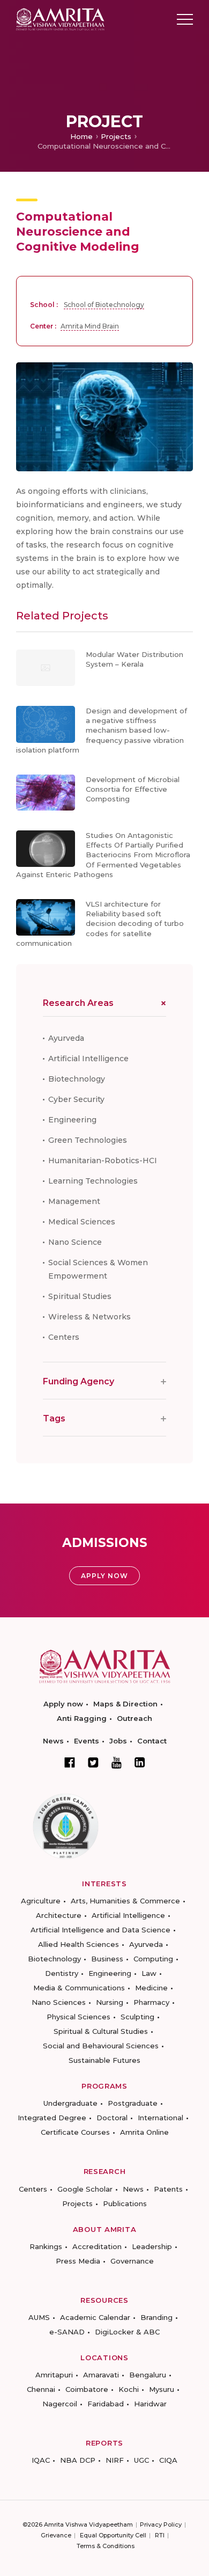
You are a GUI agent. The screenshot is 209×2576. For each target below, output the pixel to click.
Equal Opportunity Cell (113, 2535)
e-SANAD (67, 2332)
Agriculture (41, 1901)
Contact (152, 1741)
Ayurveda (66, 1038)
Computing (153, 1959)
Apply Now (104, 1576)
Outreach (135, 1718)
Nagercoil (60, 2404)
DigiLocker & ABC (127, 2332)
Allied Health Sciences (79, 1944)
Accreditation (97, 2246)
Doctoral (112, 2118)
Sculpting (137, 2017)
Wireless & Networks (89, 1317)
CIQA (168, 2460)
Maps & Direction (125, 1704)
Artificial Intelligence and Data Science (100, 1930)
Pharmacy (151, 2002)
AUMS (39, 2317)
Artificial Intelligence (88, 1059)
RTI (160, 2535)
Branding (156, 2317)
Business (107, 1959)
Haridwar (150, 2404)
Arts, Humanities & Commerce (125, 1901)
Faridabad (106, 2404)
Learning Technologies (93, 1181)
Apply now (63, 1704)
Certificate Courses (75, 2132)
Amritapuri (54, 2375)
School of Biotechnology (104, 305)
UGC (141, 2460)
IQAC (41, 2460)
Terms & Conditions (106, 2546)
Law (149, 1973)
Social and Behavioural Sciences (101, 2046)
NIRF (115, 2460)
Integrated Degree (52, 2118)
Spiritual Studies (80, 1296)
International (161, 2118)
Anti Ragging (82, 1718)
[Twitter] (93, 1762)
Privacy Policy (161, 2524)
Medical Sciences (82, 1222)
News (53, 1741)
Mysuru (162, 2389)
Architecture (59, 1915)
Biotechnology (77, 1079)
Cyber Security (76, 1099)
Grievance (56, 2535)
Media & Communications (79, 1988)
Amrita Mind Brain (90, 326)
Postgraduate (133, 2103)
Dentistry (62, 1973)
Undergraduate (70, 2103)
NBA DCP (78, 2460)
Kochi (129, 2389)
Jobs (118, 1741)
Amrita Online (144, 2132)
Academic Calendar (95, 2317)
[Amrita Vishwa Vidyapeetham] (60, 19)
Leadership (152, 2246)
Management (74, 1201)
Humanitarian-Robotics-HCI (103, 1161)
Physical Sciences (79, 2017)
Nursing (110, 2002)
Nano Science (75, 1242)
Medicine (151, 1988)
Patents (168, 2189)
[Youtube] (117, 1763)
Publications (125, 2203)
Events (87, 1741)
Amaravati (101, 2375)
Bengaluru (148, 2375)
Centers (64, 1337)
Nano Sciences (59, 2002)
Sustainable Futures (104, 2060)
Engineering (72, 1120)
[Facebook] (70, 1762)
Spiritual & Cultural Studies (101, 2031)
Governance (132, 2261)
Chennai (41, 2389)
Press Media (78, 2261)
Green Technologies (88, 1140)
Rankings (46, 2246)
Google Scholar (85, 2189)
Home (81, 136)
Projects (116, 136)
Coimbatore (87, 2389)
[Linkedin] (140, 1762)
